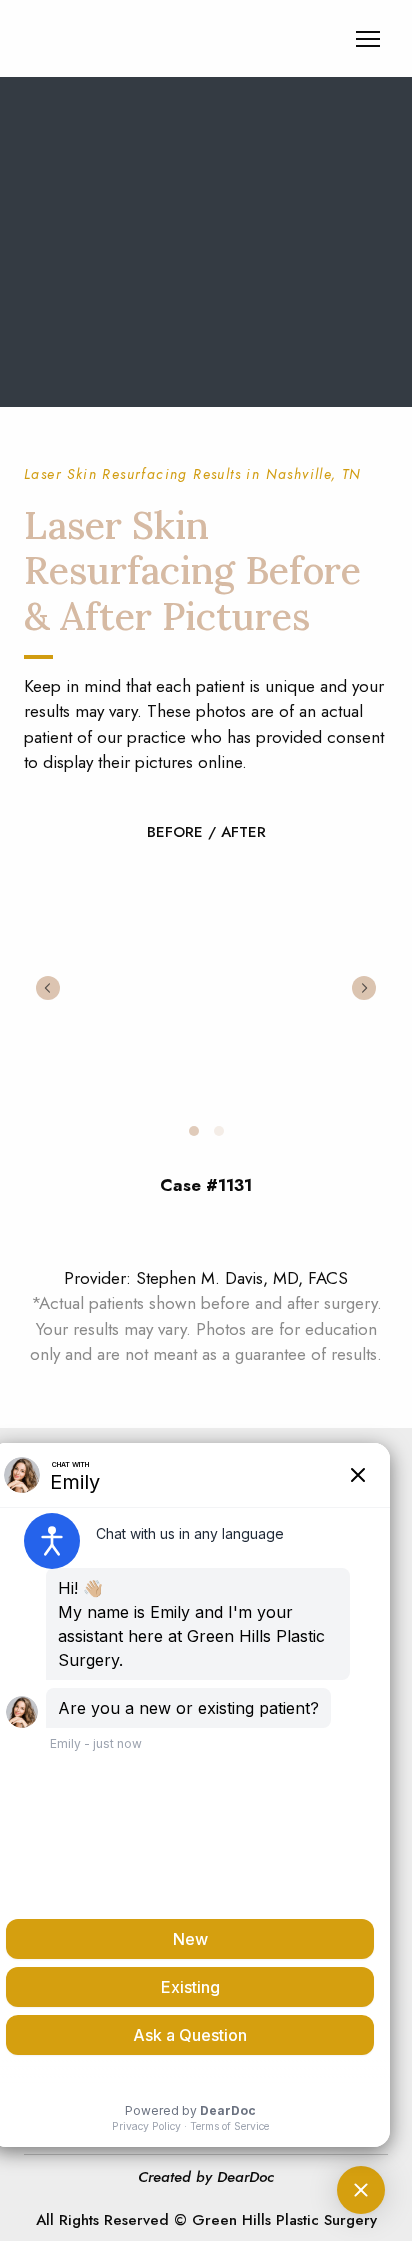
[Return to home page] (144, 38)
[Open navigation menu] (368, 39)
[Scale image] (206, 985)
